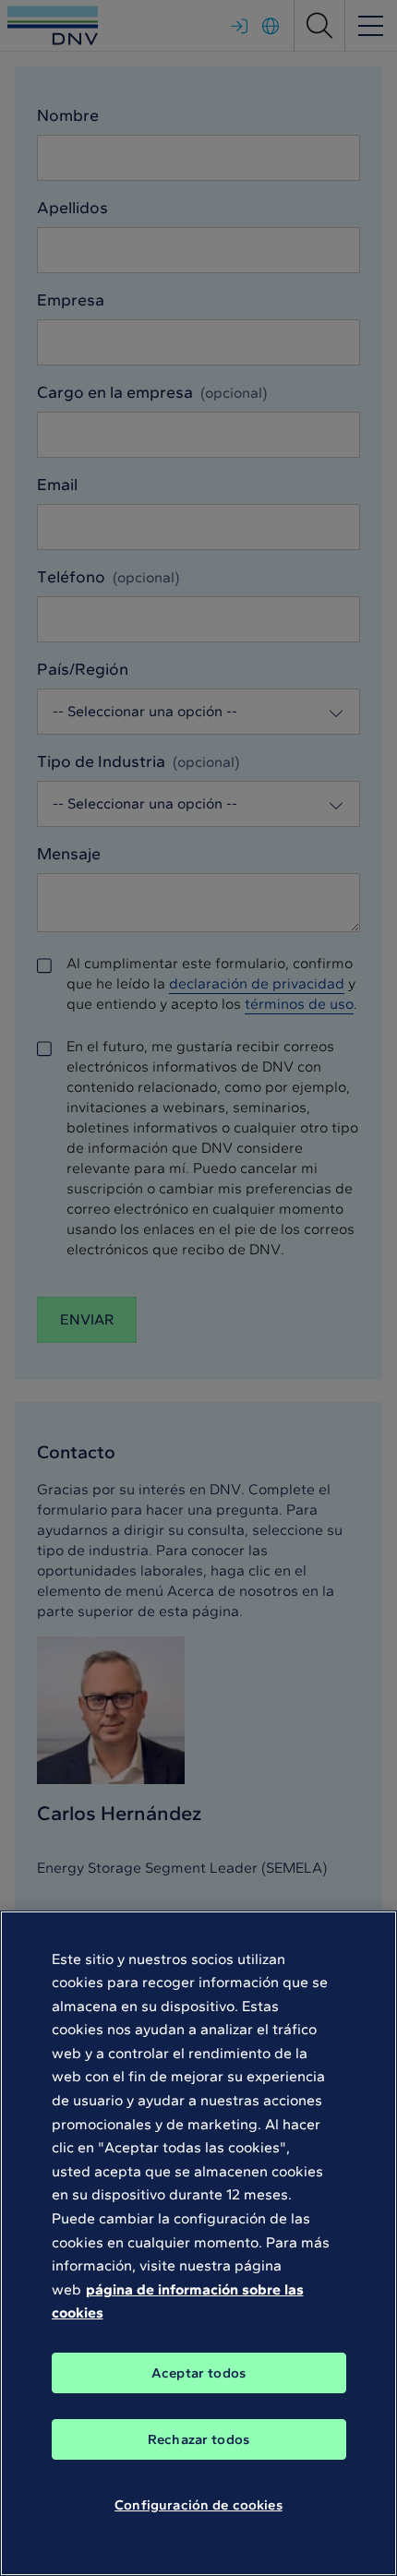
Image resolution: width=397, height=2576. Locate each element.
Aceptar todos (198, 2373)
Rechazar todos (198, 2439)
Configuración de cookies (198, 2505)
